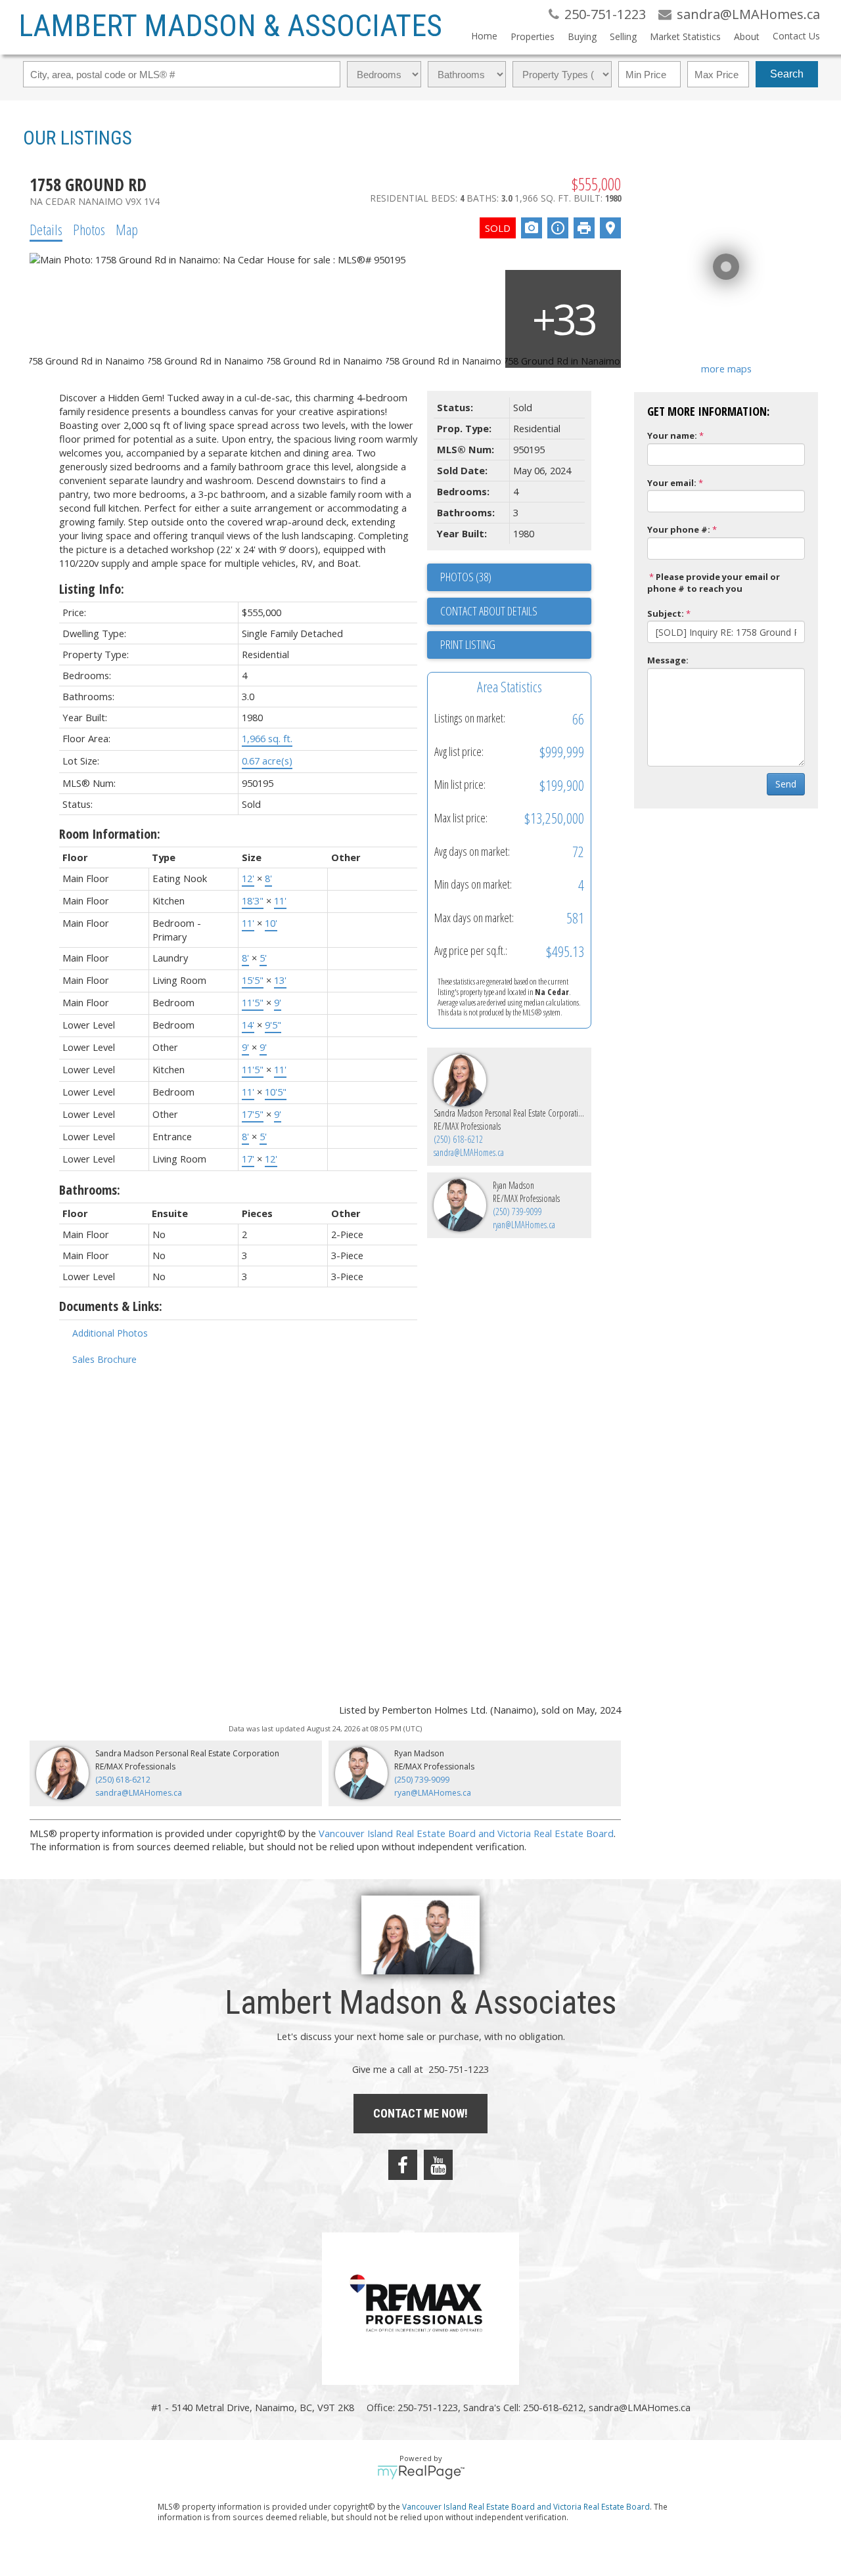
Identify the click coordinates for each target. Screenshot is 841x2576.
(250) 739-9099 (517, 1211)
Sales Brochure (104, 1359)
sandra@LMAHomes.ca (469, 1152)
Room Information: (110, 834)
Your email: (672, 483)
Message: (668, 660)
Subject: (666, 613)
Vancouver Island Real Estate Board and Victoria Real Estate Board (466, 1833)
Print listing (468, 644)
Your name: (672, 435)
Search (787, 74)
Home (484, 36)
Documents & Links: (111, 1306)
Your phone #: (679, 529)
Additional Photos (110, 1333)
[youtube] (438, 2165)
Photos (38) (466, 577)
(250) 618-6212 (458, 1139)
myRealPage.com (421, 2472)
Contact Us (796, 36)
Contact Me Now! (420, 2113)
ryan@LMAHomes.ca (524, 1225)
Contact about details (489, 611)
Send (786, 784)
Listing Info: (92, 589)
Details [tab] (46, 229)
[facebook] (403, 2165)
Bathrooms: (90, 1190)
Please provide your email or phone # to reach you (714, 583)
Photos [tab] (89, 229)
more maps (726, 368)
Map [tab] (127, 229)
